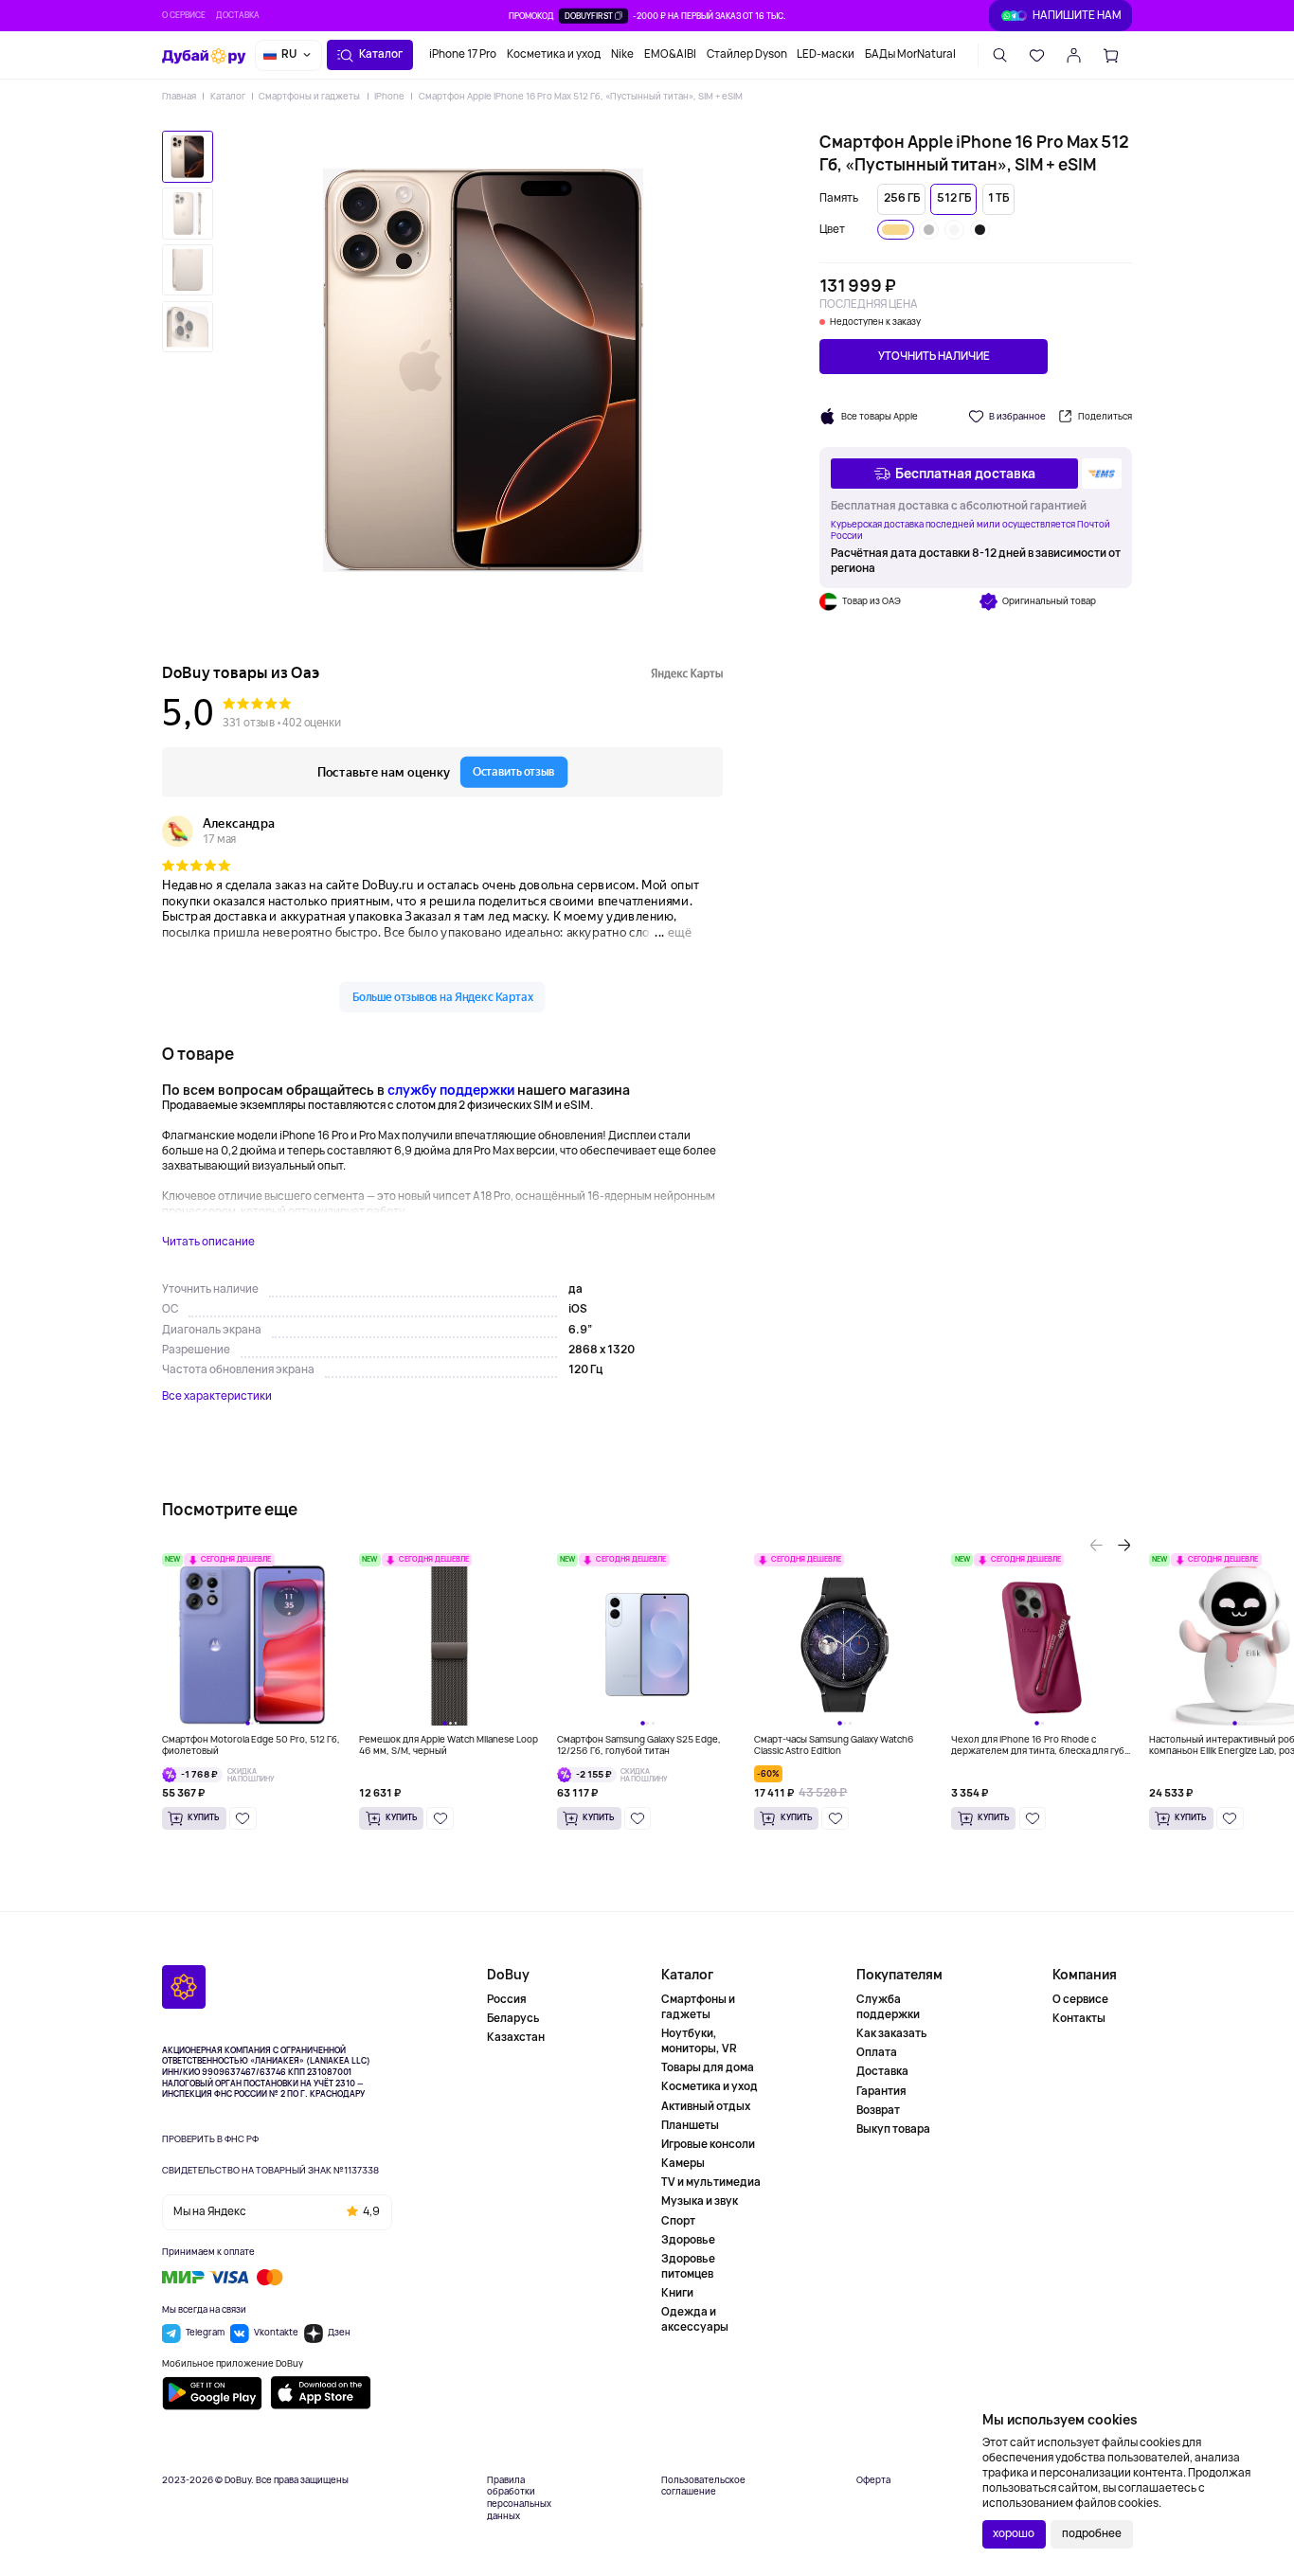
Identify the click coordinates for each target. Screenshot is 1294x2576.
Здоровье (688, 2240)
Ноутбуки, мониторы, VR (699, 2041)
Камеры (683, 2163)
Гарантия (881, 2091)
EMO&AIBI (670, 54)
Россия (507, 2000)
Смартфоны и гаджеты (309, 96)
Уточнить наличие (934, 356)
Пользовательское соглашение (703, 2487)
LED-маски (826, 54)
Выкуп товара (893, 2129)
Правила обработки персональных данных (519, 2498)
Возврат (878, 2110)
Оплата (877, 2052)
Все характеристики (217, 1396)
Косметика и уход (554, 54)
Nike (622, 54)
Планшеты (690, 2125)
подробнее (1092, 2533)
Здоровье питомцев (688, 2266)
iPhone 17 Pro (463, 54)
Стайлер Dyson (747, 54)
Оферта (873, 2480)
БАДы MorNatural (910, 54)
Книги (677, 2293)
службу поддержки (451, 1090)
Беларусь (513, 2018)
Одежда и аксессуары (695, 2319)
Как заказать (892, 2033)
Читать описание (208, 1242)
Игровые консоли (708, 2144)
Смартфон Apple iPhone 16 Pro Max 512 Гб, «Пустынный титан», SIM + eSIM (580, 96)
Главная (179, 96)
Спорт (678, 2221)
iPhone (389, 96)
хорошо (1014, 2533)
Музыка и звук (700, 2201)
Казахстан (516, 2037)
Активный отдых (706, 2106)
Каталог (227, 96)
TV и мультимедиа (711, 2182)
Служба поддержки (888, 2007)
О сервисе (184, 15)
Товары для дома (708, 2067)
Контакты (1079, 2018)
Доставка (238, 15)
